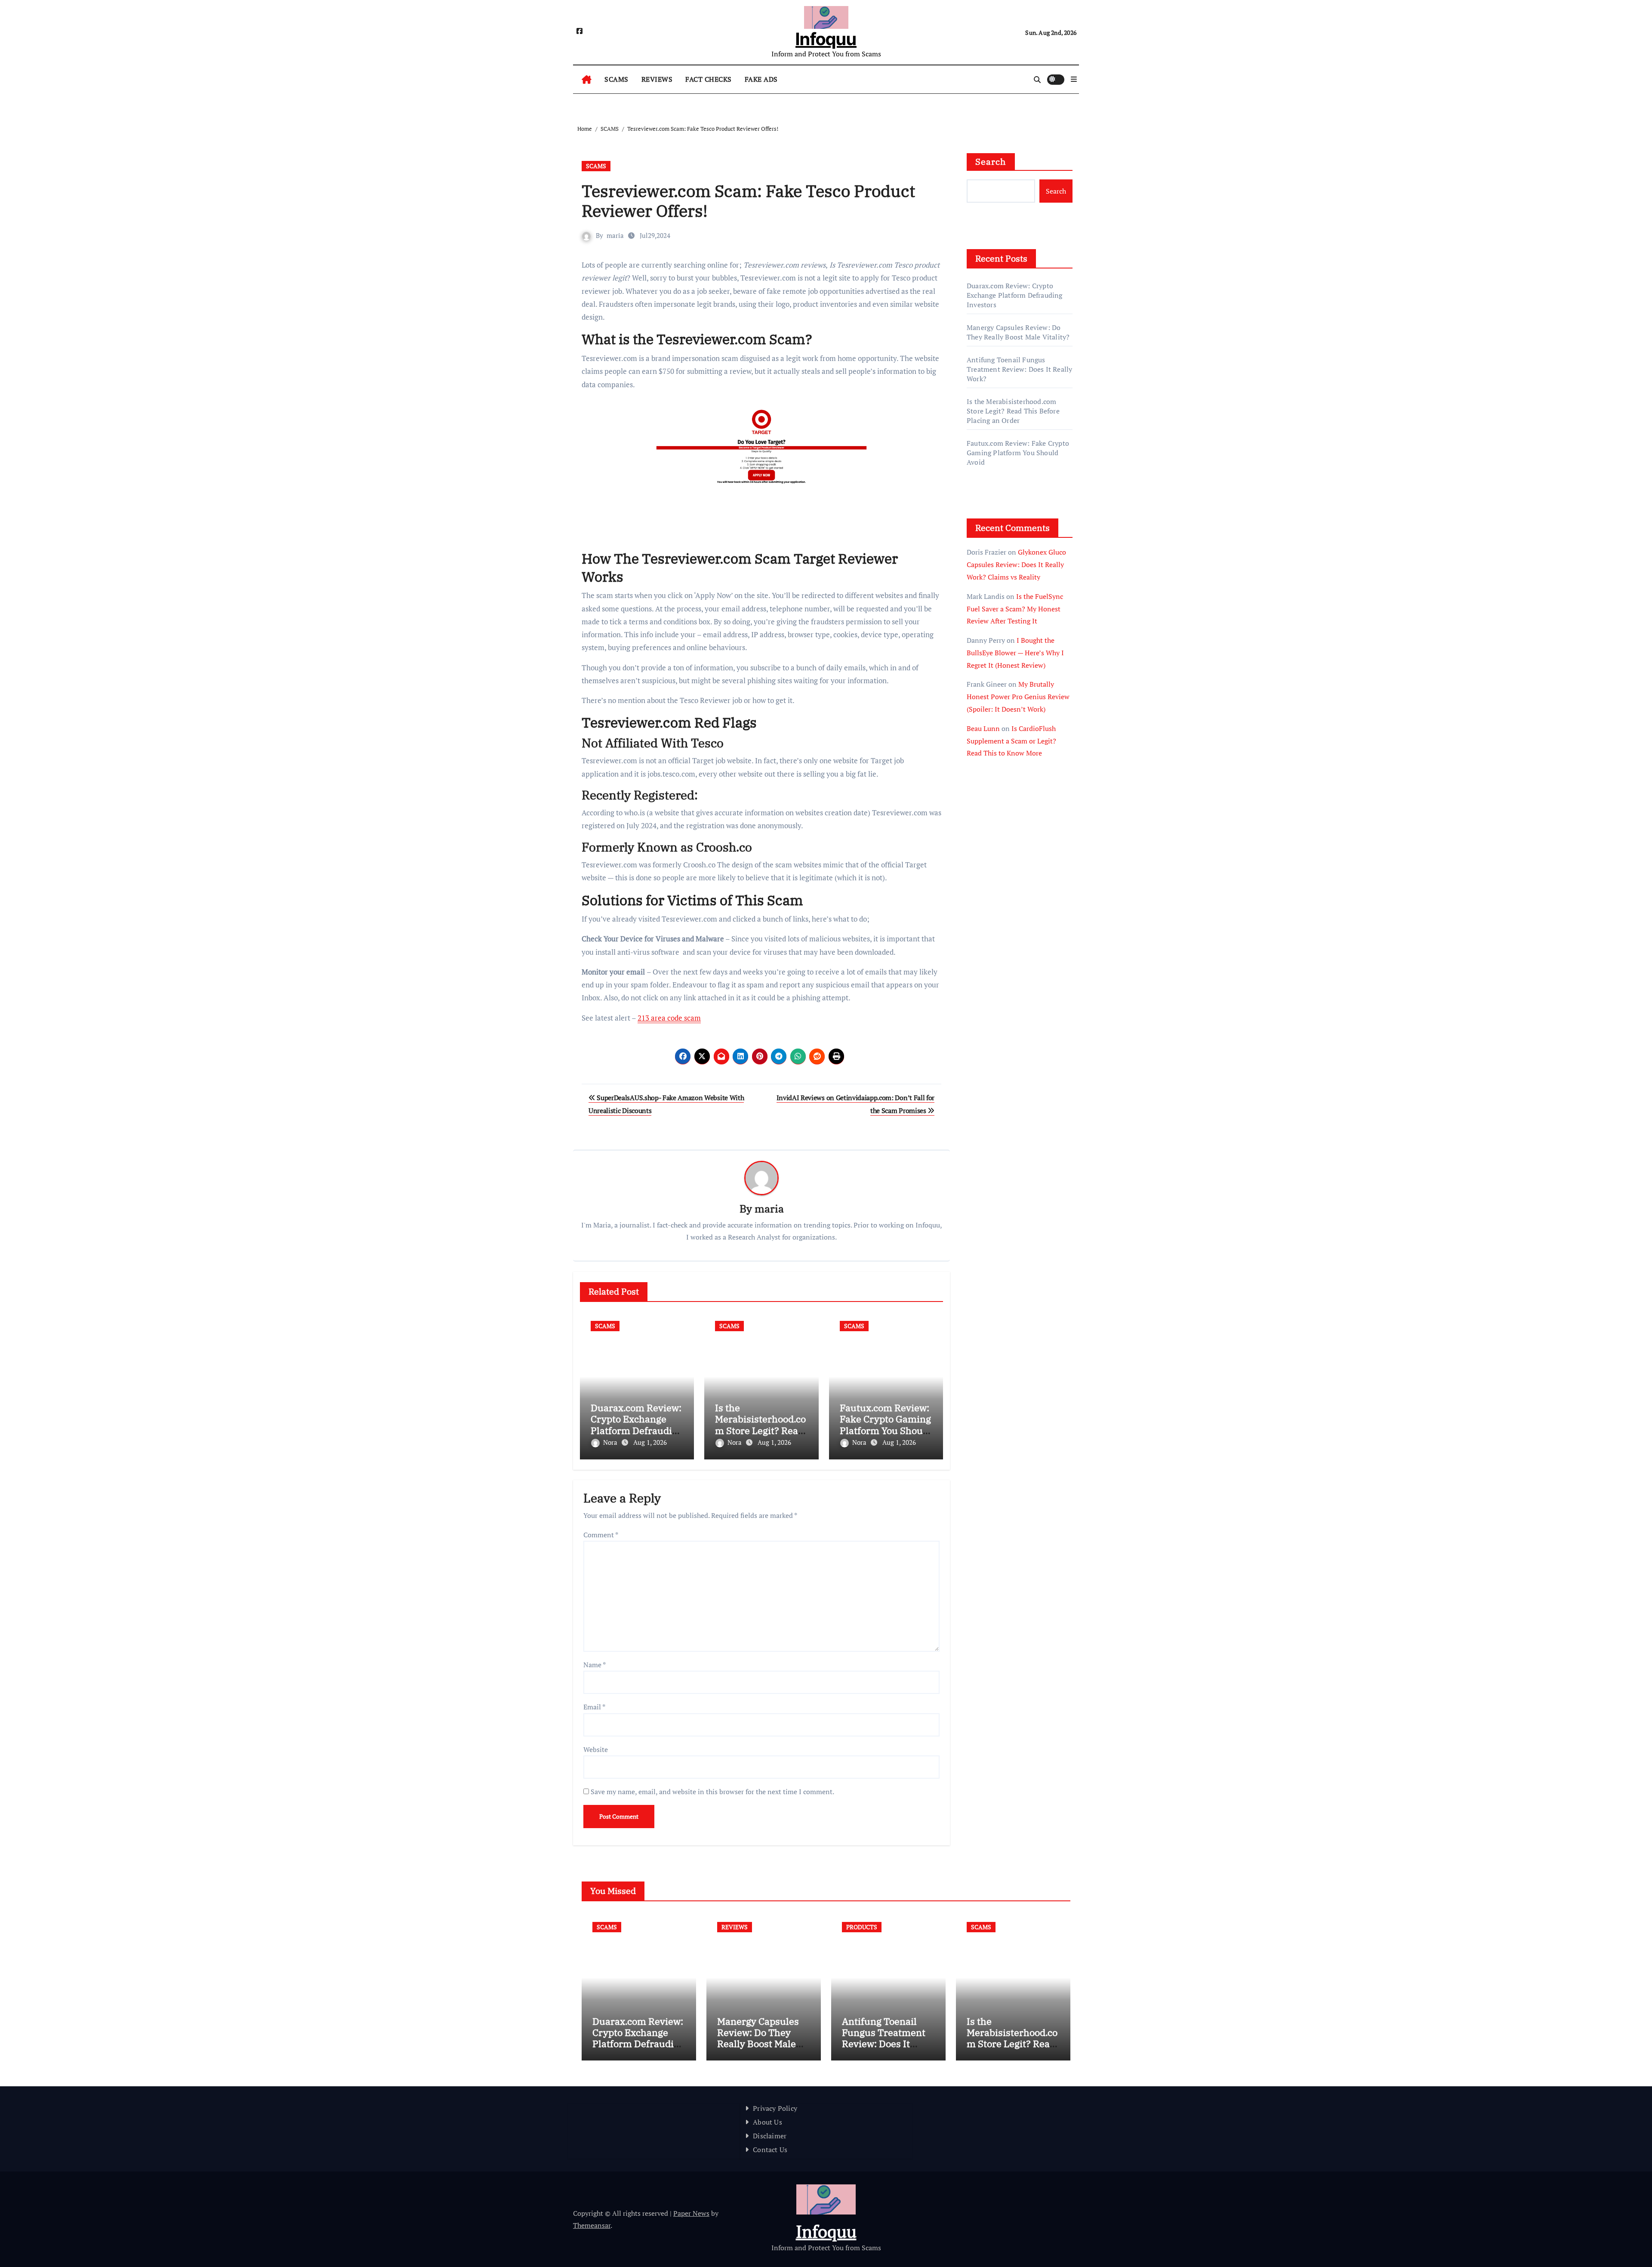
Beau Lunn (983, 728)
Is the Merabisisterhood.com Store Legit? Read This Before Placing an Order (760, 1430)
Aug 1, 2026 (650, 1442)
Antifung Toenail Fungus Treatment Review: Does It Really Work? (1019, 369)
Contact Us (770, 2150)
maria (615, 235)
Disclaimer (770, 2136)
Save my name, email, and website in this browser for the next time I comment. (712, 1792)
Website (596, 1749)
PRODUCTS (862, 1927)
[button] (1074, 79)
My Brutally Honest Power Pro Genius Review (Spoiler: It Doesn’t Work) (1018, 697)
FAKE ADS (761, 79)
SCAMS (616, 79)
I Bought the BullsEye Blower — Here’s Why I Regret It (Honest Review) (1015, 653)
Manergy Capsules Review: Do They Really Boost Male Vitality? (1018, 332)
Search (991, 162)
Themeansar (592, 2225)
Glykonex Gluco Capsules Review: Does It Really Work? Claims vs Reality (1016, 564)
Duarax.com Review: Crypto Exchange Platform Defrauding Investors (637, 1425)
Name (595, 1665)
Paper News (691, 2213)
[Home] (587, 80)
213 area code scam (669, 1018)
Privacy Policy (775, 2108)
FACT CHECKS (709, 79)
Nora (611, 1442)
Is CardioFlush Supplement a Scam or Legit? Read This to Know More (1011, 741)
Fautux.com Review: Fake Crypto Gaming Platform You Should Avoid (886, 1425)
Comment (601, 1535)
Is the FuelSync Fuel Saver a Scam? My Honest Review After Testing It (1015, 609)
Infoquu (826, 39)
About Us (767, 2122)
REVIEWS (657, 79)
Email (594, 1707)
